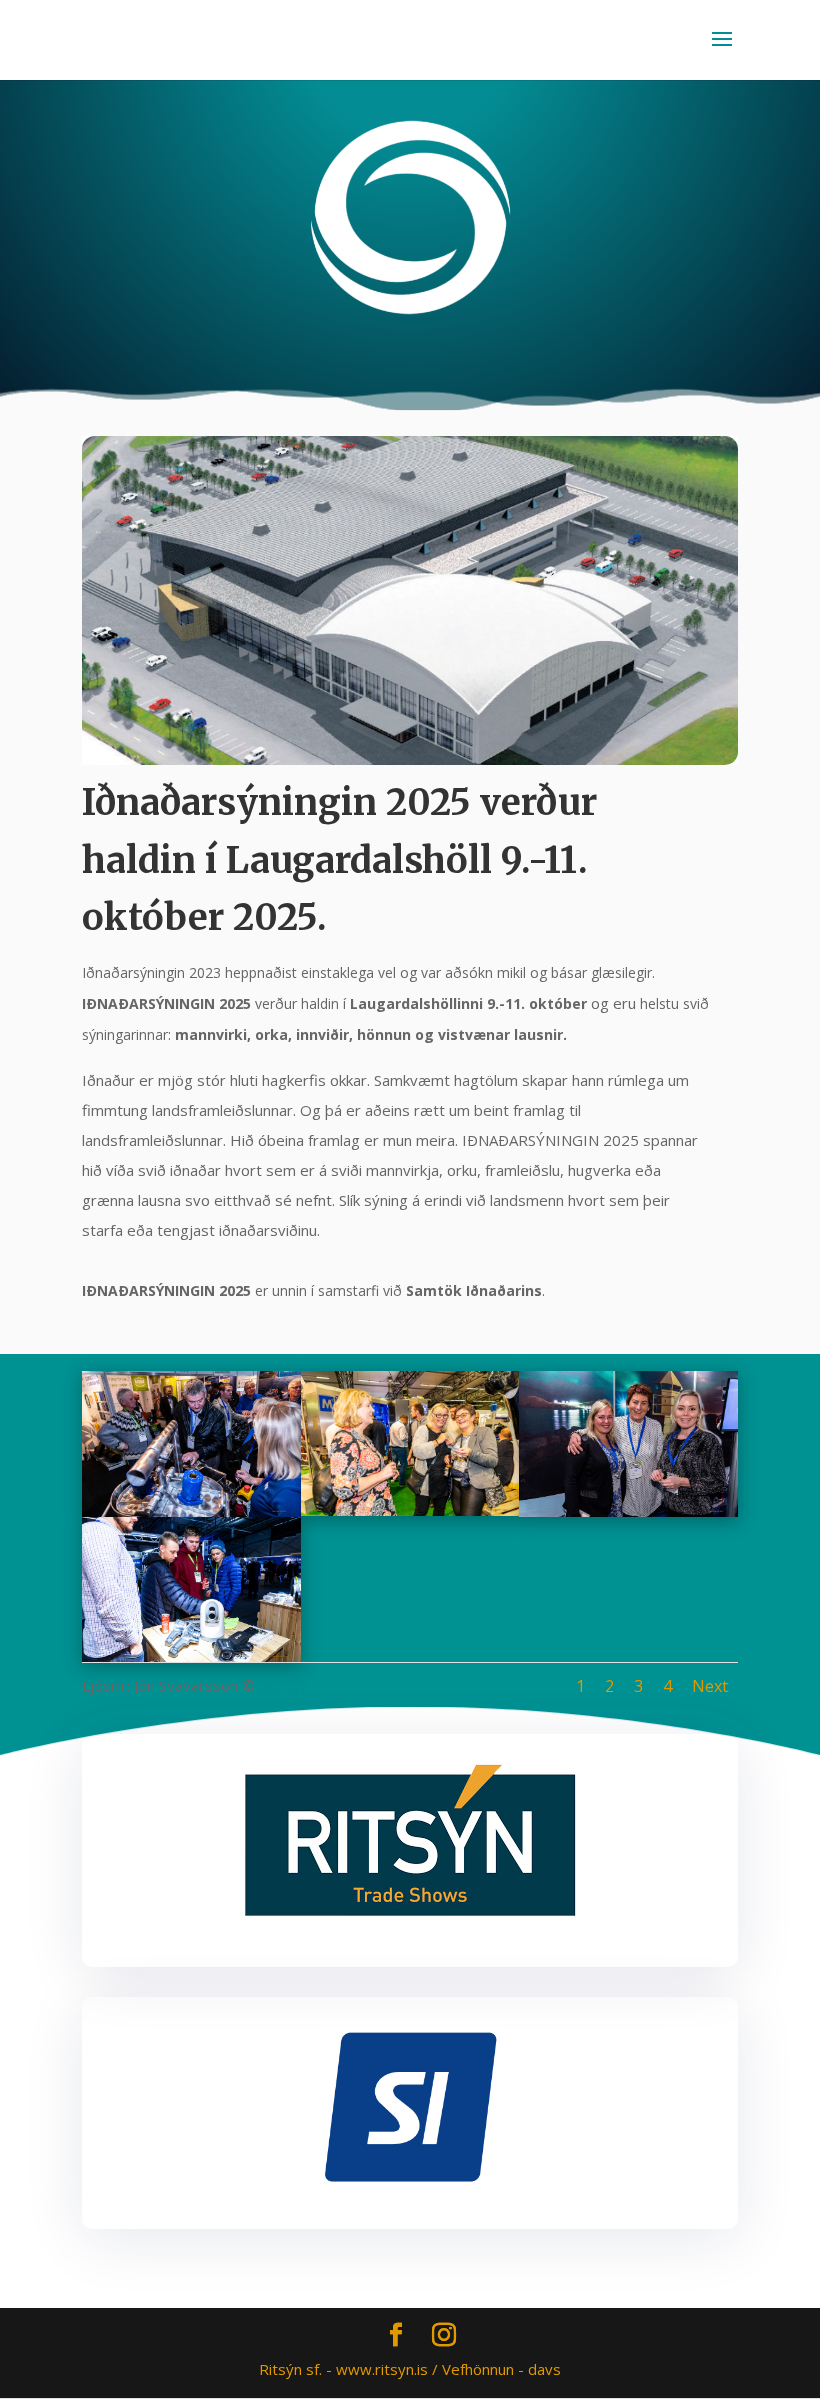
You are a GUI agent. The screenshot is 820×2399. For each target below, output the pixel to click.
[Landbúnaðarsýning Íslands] (410, 1510)
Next (710, 1686)
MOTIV (283, 1685)
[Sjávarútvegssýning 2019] (191, 1511)
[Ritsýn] (410, 1911)
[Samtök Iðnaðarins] (410, 2106)
